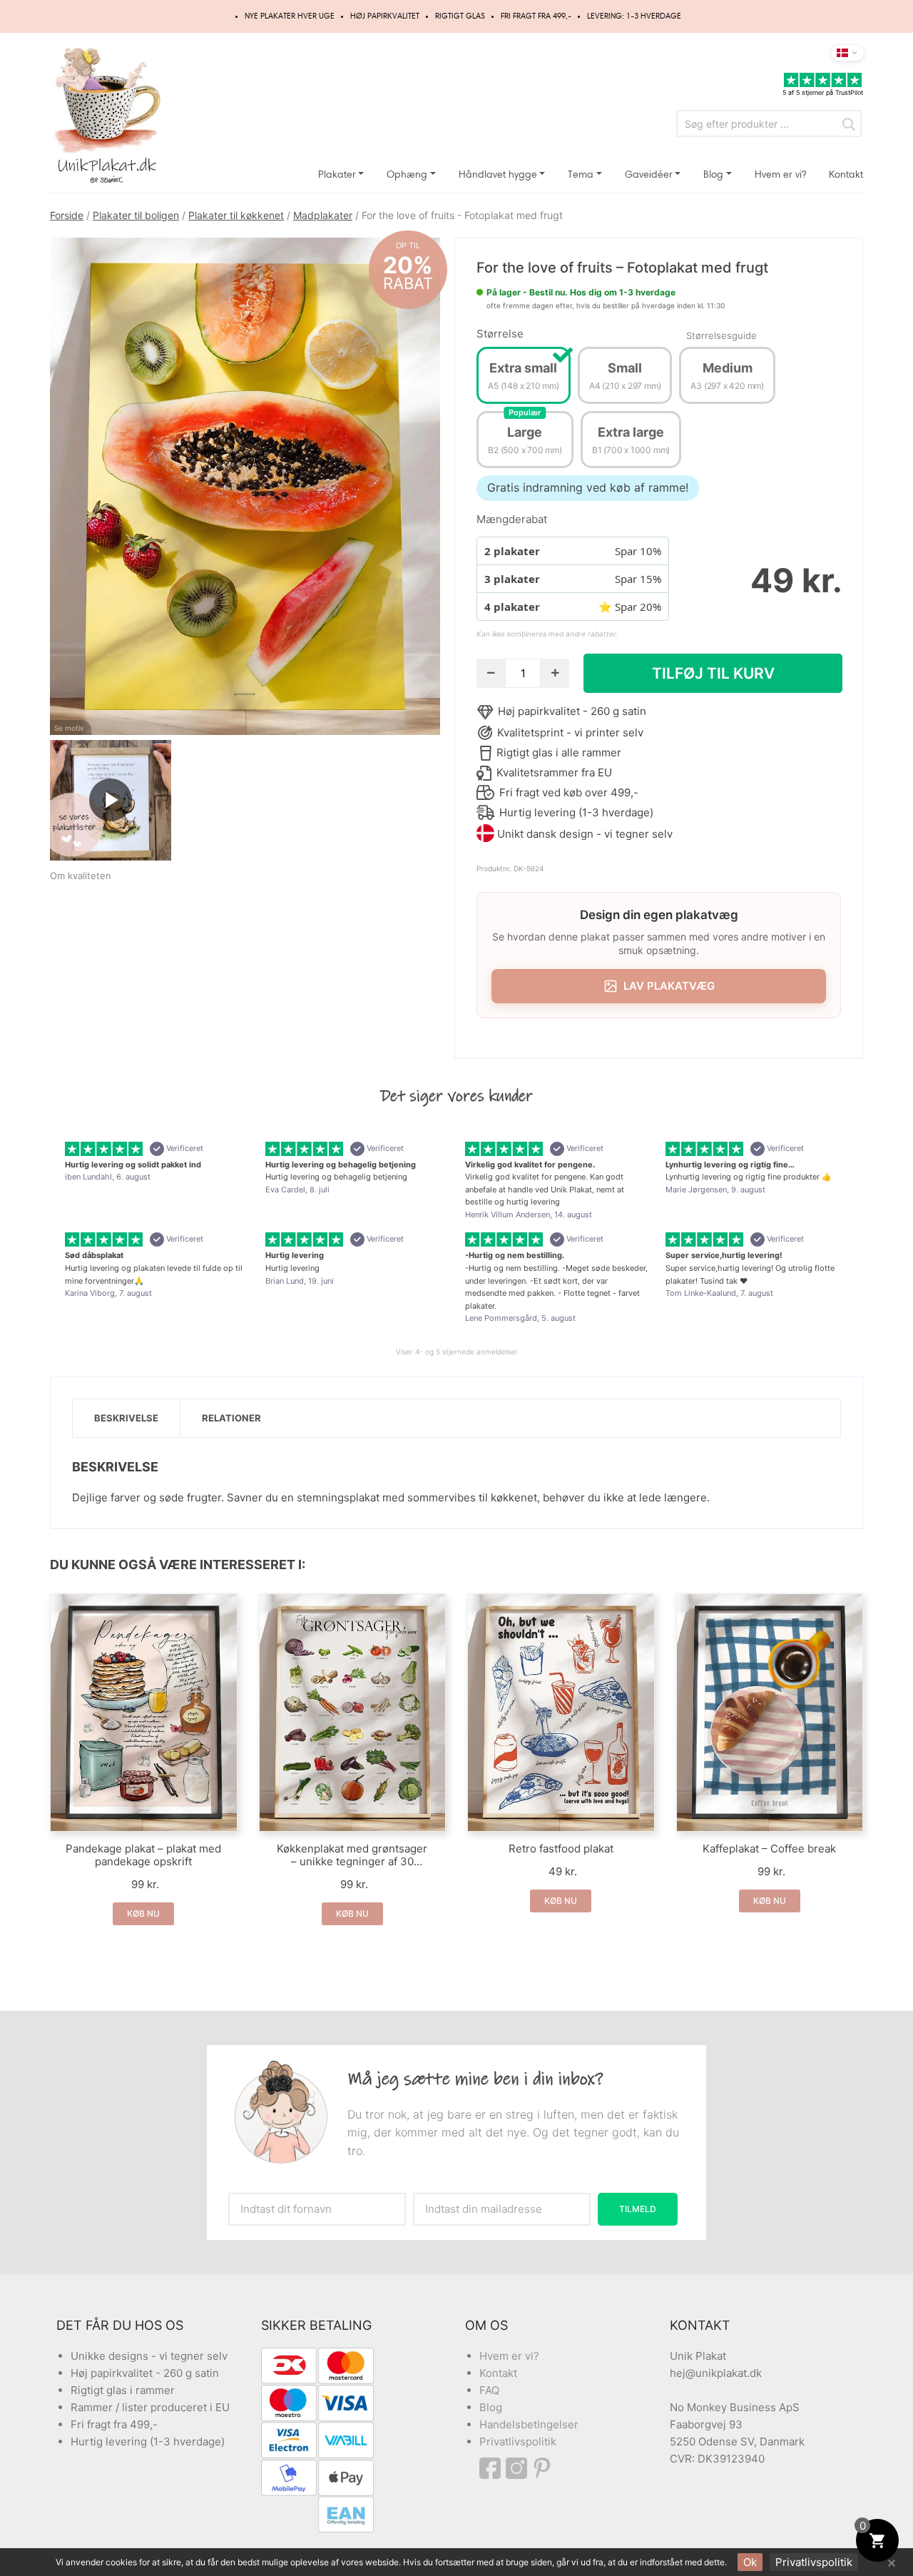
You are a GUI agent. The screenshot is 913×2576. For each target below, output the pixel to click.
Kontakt (846, 174)
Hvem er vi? (780, 174)
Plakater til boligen (136, 215)
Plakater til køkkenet (236, 215)
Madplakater (323, 215)
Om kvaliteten (81, 876)
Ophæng (407, 174)
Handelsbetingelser (529, 2424)
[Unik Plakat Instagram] (519, 2468)
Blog (713, 174)
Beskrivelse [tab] (126, 1418)
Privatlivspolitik (518, 2441)
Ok (750, 2562)
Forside (67, 215)
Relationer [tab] (231, 1418)
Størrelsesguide (721, 335)
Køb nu (143, 1913)
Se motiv (69, 728)
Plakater (337, 174)
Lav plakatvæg (669, 986)
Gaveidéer (649, 174)
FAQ (489, 2390)
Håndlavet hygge (498, 174)
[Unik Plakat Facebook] (493, 2468)
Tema (581, 174)
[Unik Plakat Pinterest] (543, 2468)
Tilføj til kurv (713, 673)
